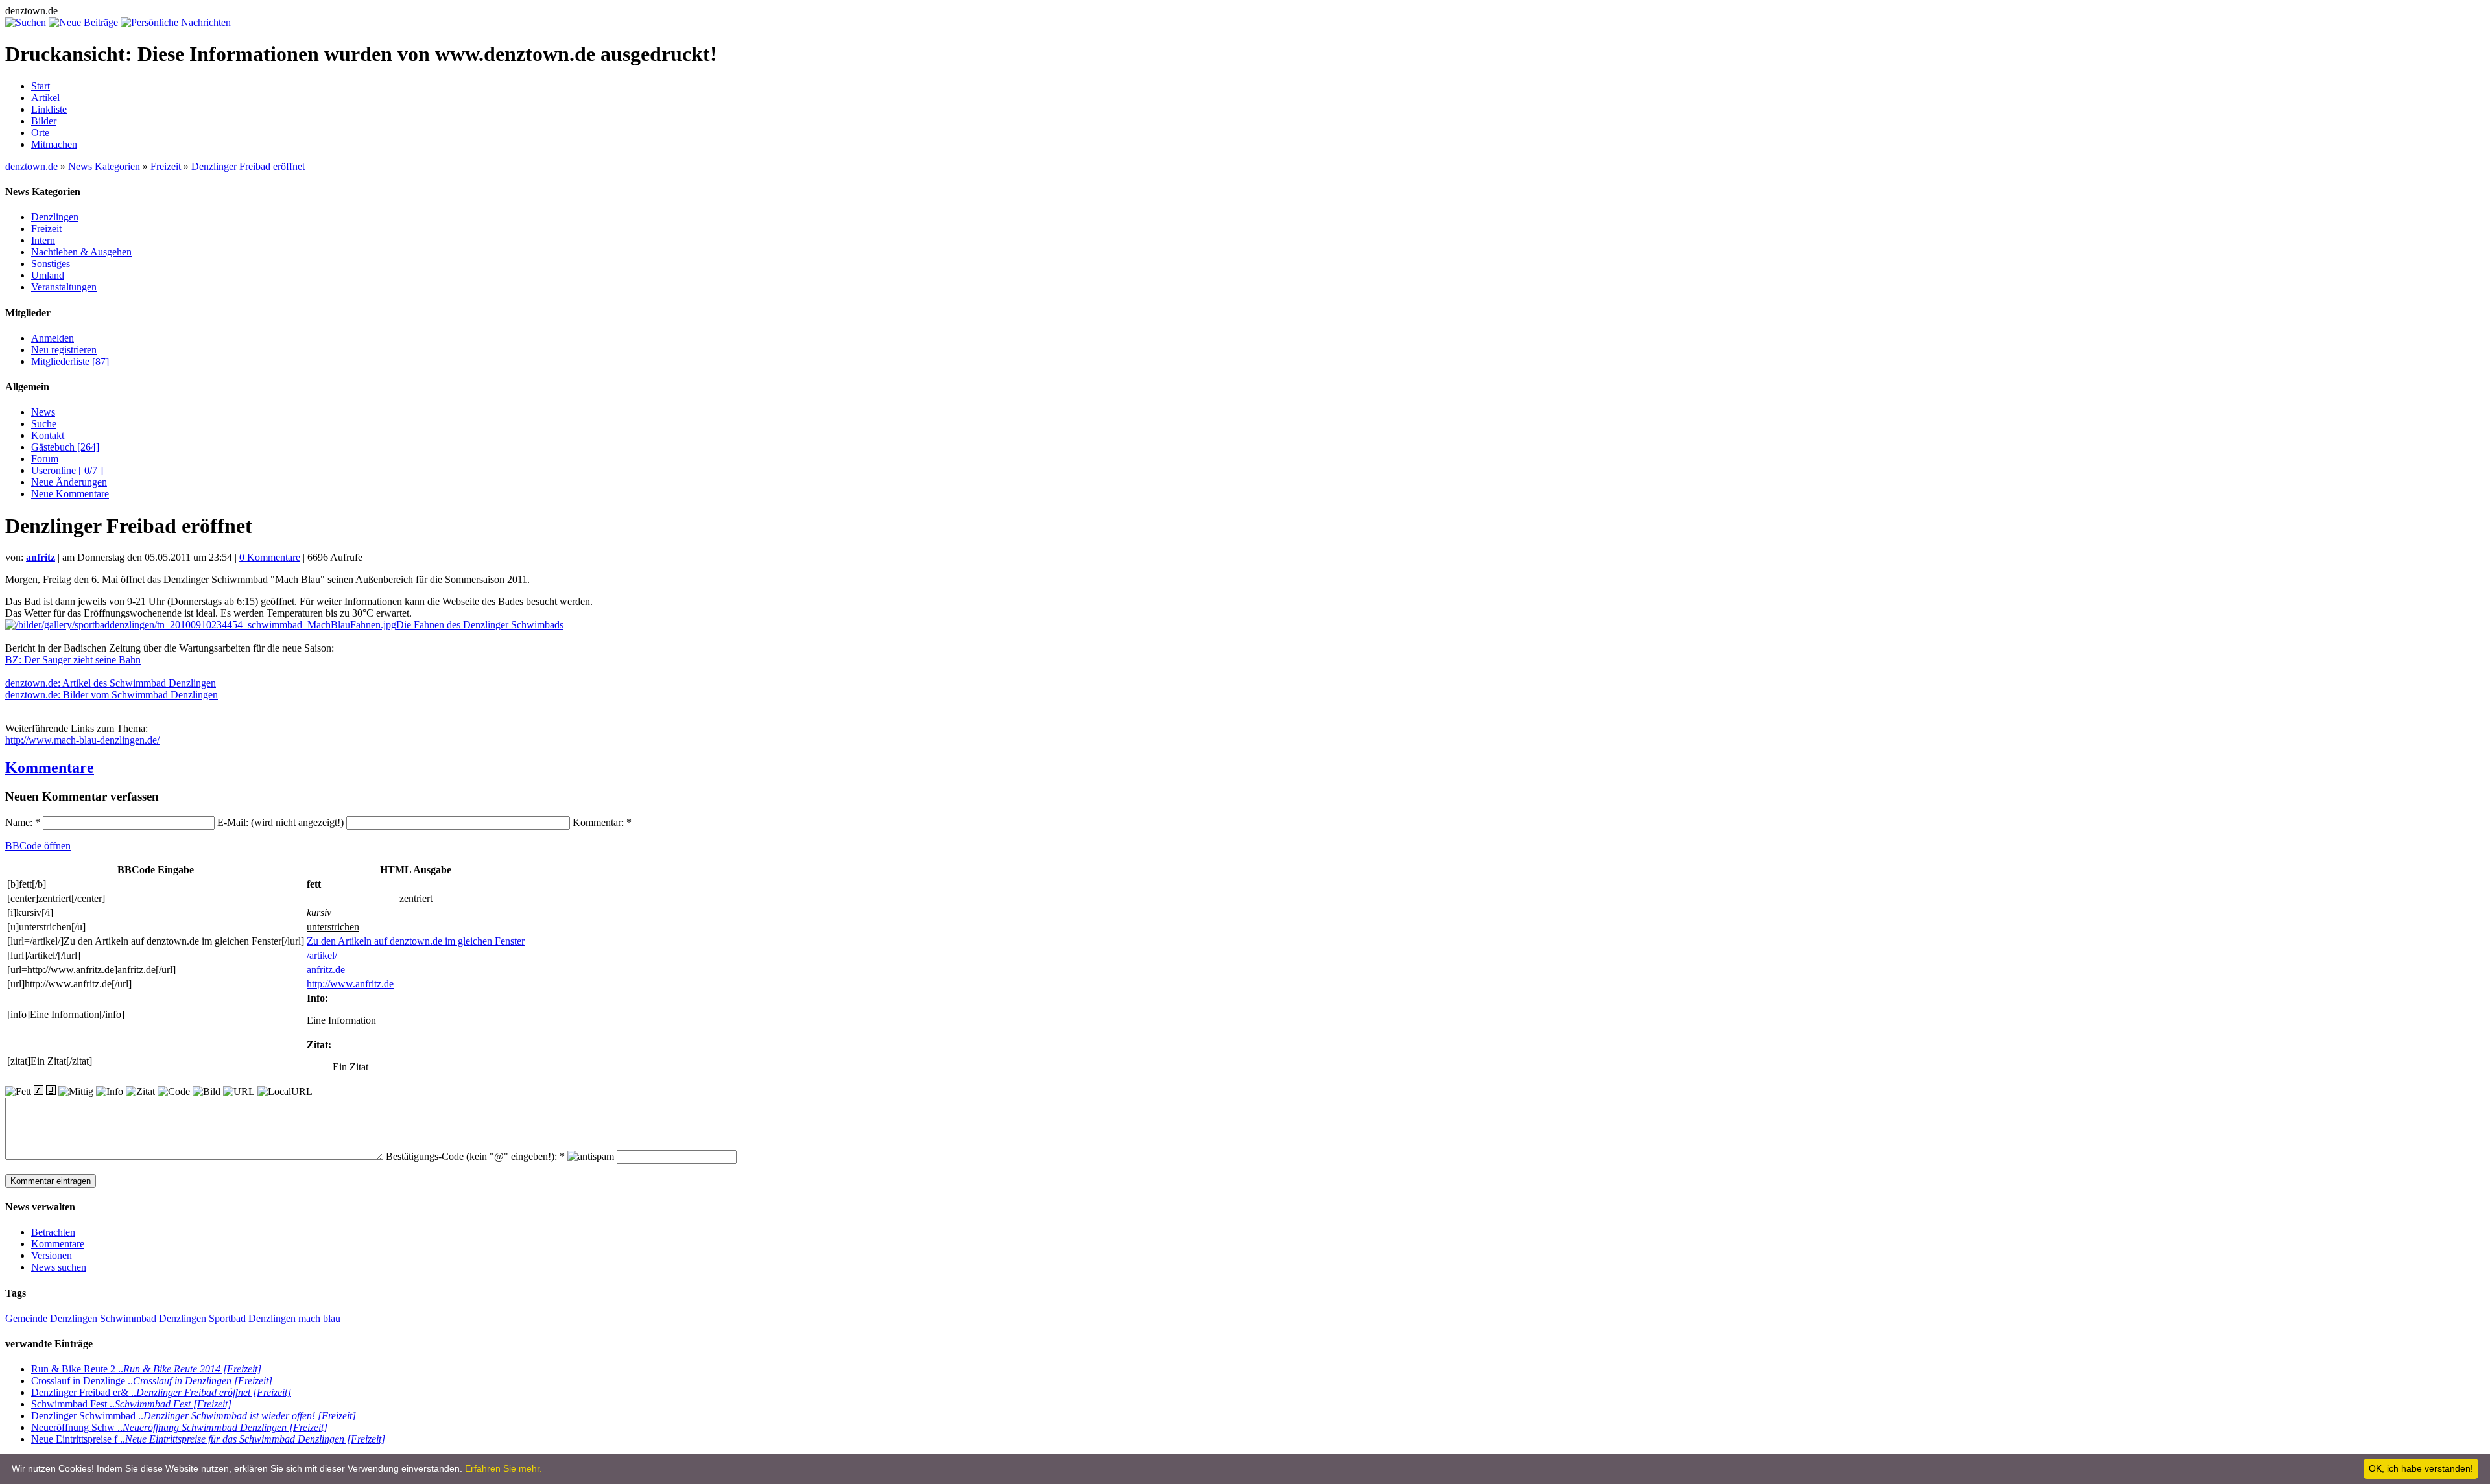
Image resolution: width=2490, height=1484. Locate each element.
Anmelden (53, 338)
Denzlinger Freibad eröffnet (248, 166)
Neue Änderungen (69, 482)
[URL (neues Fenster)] (239, 1092)
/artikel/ (322, 955)
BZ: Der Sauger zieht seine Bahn (73, 660)
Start (41, 86)
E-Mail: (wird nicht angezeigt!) (282, 822)
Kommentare (50, 768)
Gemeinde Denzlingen (51, 1318)
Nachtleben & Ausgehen (81, 252)
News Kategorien (104, 166)
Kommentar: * (602, 822)
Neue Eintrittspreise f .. (208, 1439)
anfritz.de (326, 970)
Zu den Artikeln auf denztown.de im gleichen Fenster (416, 941)
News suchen (59, 1267)
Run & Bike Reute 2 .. (146, 1369)
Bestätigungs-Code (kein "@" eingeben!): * (477, 1156)
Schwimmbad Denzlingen (153, 1318)
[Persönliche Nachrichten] (176, 22)
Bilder (44, 121)
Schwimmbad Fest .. (131, 1404)
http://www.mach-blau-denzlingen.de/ (82, 740)
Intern (43, 240)
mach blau (319, 1318)
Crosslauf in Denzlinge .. (152, 1381)
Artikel (45, 98)
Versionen (52, 1255)
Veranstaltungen (64, 287)
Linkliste (49, 109)
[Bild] (207, 1092)
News (43, 412)
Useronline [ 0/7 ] (67, 470)
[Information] (110, 1092)
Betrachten (53, 1232)
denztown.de (31, 166)
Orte (40, 133)
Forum (45, 459)
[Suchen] (26, 22)
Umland (48, 275)
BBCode (38, 846)
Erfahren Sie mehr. (504, 1468)
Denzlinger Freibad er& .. (161, 1392)
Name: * (24, 822)
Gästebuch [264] (65, 447)
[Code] (174, 1092)
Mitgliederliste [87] (70, 361)
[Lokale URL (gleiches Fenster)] (285, 1092)
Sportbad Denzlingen (252, 1318)
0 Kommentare (270, 557)
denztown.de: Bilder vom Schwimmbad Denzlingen (112, 695)
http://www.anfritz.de (350, 984)
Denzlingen (55, 217)
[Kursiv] (39, 1090)
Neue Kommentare (70, 494)
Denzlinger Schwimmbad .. (194, 1416)
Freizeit (166, 166)
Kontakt (48, 435)
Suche (44, 424)
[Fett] (18, 1092)
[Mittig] (76, 1092)
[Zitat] (140, 1092)
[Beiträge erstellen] (83, 22)
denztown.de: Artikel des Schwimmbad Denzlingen (111, 683)
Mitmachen (54, 144)
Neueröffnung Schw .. (179, 1427)
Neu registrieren (64, 350)
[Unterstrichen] (51, 1090)
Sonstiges (51, 264)
